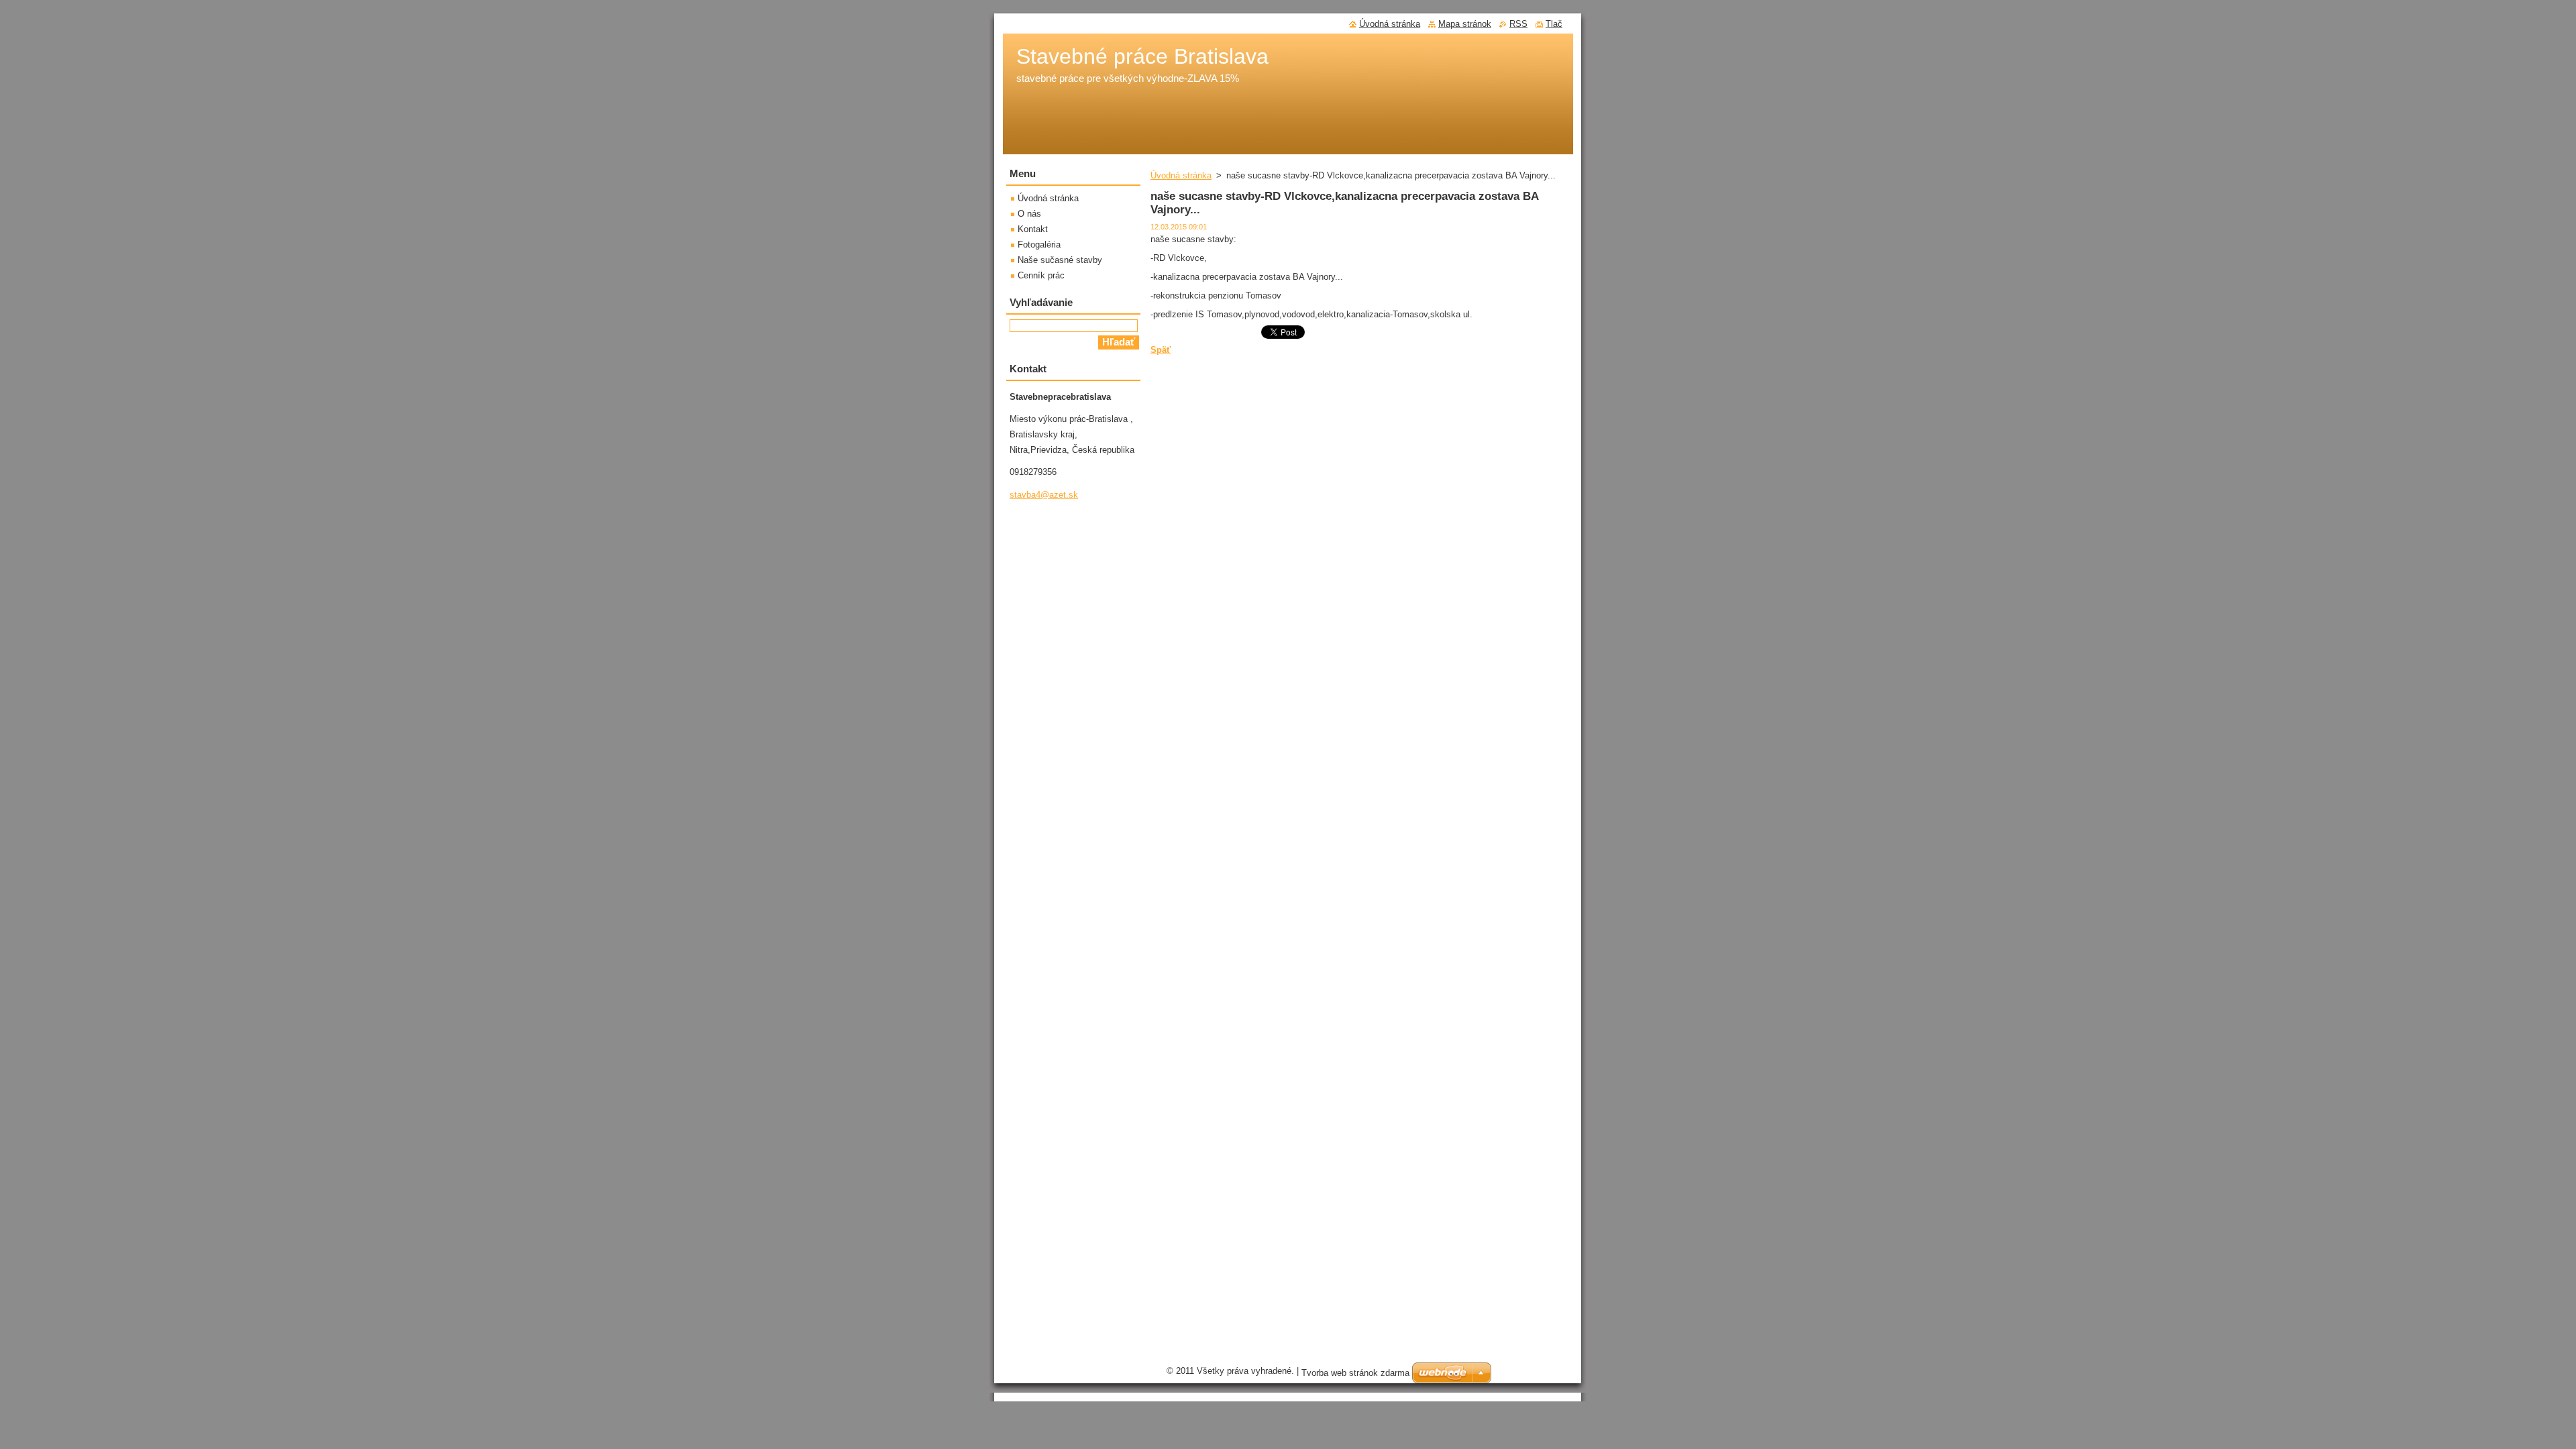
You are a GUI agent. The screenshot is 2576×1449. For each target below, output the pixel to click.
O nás (1029, 214)
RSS (1518, 24)
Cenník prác (1041, 275)
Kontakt (1033, 229)
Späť (1161, 350)
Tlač (1554, 24)
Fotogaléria (1039, 245)
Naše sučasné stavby (1060, 260)
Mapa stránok (1465, 24)
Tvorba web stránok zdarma (1355, 1373)
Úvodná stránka (1181, 175)
